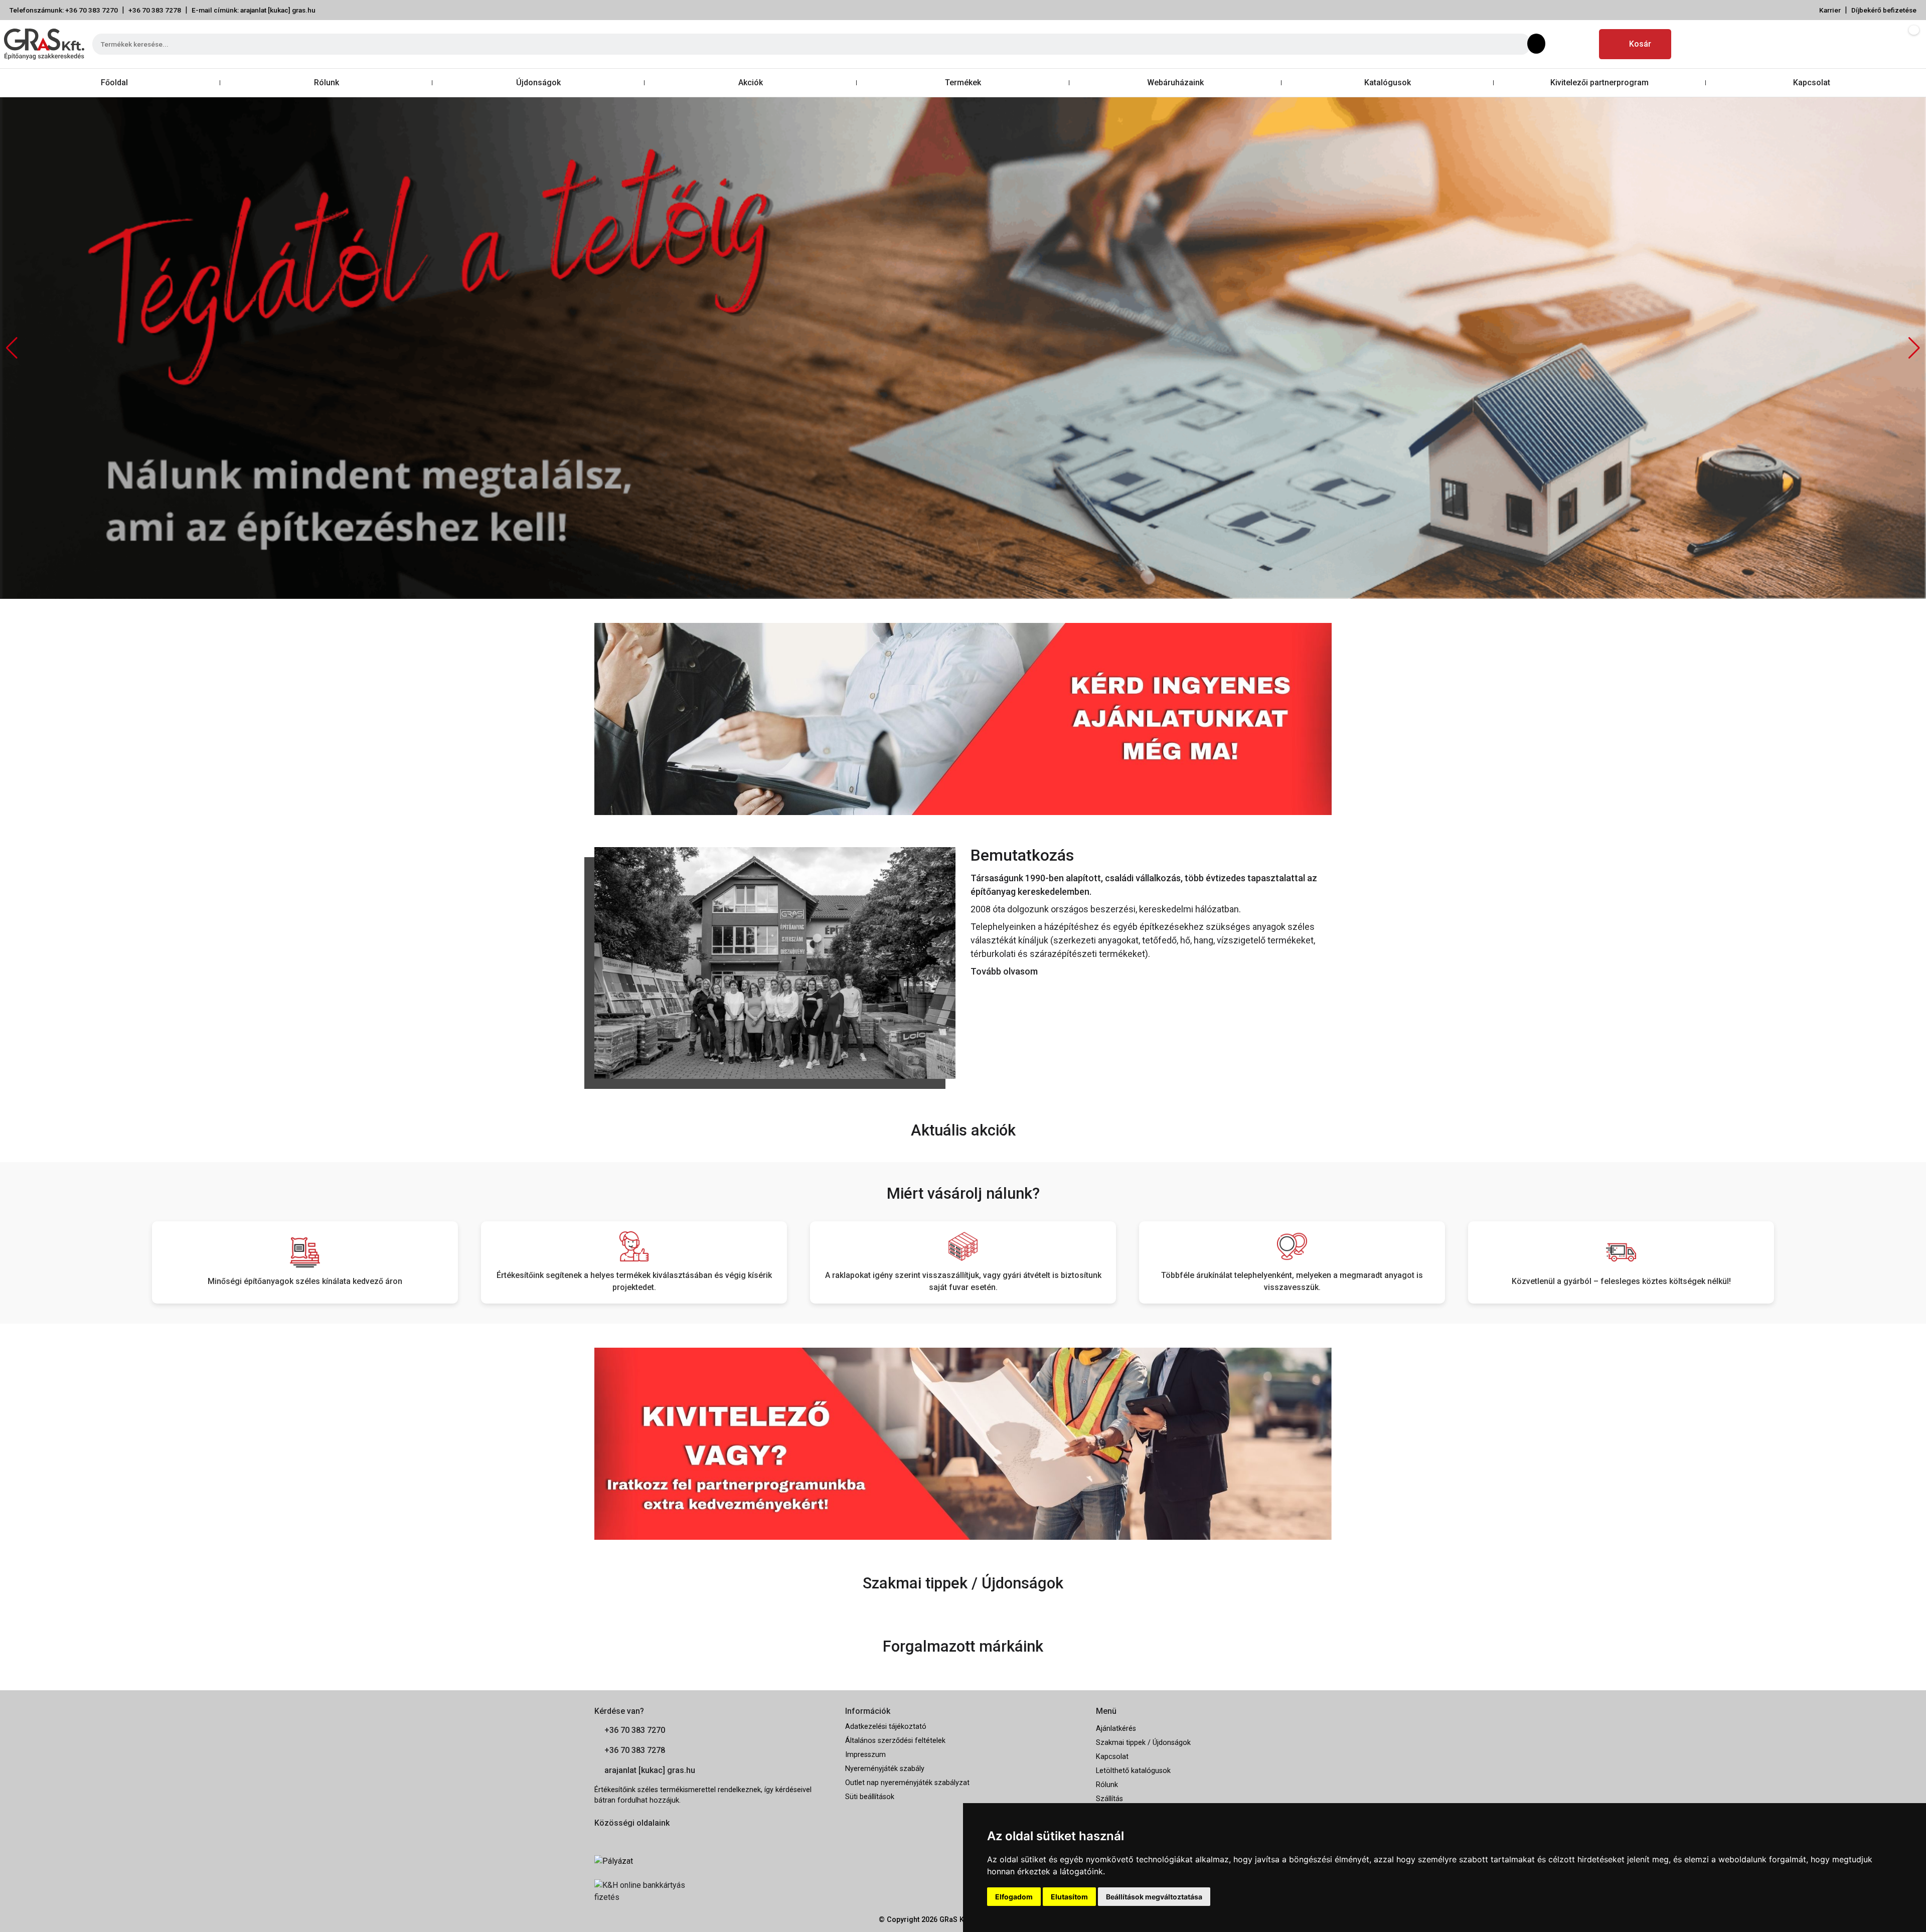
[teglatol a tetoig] (963, 347)
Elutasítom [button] (1069, 1897)
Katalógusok (1388, 83)
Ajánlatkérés (1116, 1729)
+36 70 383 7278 (155, 10)
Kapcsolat (1812, 83)
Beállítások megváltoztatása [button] (1154, 1897)
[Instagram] (1581, 44)
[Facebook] (1557, 44)
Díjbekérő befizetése (1884, 10)
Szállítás (1109, 1799)
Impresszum (865, 1755)
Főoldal (114, 83)
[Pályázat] (712, 1861)
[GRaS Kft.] (775, 962)
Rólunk (327, 83)
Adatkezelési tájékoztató (886, 1727)
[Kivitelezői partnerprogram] (963, 1443)
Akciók (751, 83)
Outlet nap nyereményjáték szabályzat (907, 1783)
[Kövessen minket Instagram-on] (628, 1839)
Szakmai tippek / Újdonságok (1143, 1743)
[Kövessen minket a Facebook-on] (600, 1839)
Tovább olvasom (1004, 971)
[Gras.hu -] (44, 44)
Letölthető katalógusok (1133, 1771)
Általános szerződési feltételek (895, 1741)
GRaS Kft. (955, 1920)
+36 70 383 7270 (635, 1730)
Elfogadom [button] (1014, 1897)
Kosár (1640, 44)
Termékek (963, 83)
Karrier (1830, 10)
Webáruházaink (1175, 83)
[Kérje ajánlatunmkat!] (963, 718)
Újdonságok (538, 83)
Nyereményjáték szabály (885, 1769)
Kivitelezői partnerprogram (1599, 83)
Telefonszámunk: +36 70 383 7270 (64, 10)
